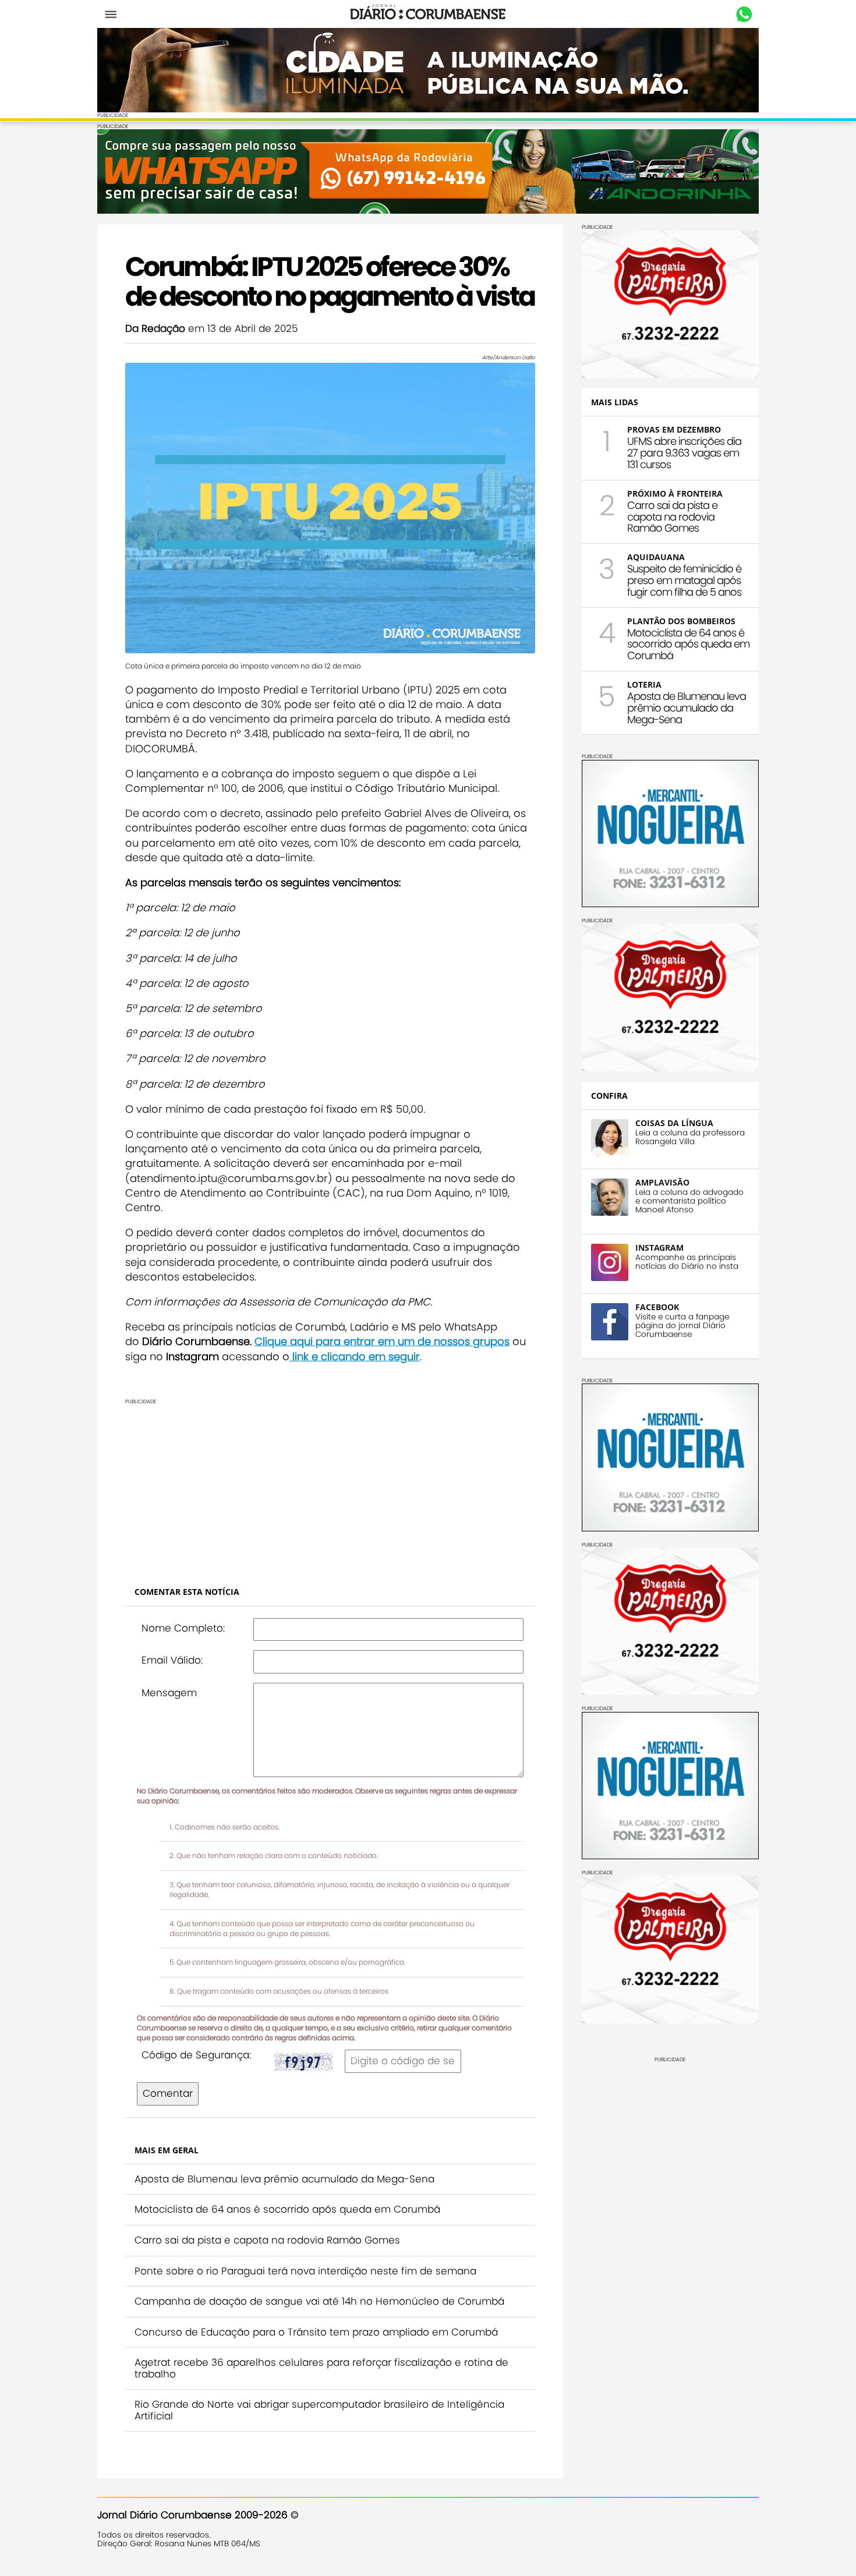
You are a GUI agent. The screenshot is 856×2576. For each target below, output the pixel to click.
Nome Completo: (183, 1628)
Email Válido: (172, 1660)
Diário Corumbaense (428, 14)
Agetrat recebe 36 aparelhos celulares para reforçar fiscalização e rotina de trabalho (321, 2368)
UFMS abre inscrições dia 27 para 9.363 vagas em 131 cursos (684, 453)
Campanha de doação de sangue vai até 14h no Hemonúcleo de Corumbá (319, 2301)
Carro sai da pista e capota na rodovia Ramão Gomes (267, 2240)
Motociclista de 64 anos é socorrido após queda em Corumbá (287, 2209)
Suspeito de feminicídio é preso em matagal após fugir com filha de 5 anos (684, 580)
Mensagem (169, 1693)
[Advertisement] (330, 1486)
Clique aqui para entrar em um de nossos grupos (382, 1341)
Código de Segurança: (196, 2055)
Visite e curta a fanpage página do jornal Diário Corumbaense (682, 1326)
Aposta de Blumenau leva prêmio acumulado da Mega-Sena (284, 2179)
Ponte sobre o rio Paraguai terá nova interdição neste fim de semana (305, 2271)
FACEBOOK (657, 1307)
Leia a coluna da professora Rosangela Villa (690, 1137)
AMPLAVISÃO (662, 1182)
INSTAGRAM (659, 1248)
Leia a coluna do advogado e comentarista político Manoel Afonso (689, 1201)
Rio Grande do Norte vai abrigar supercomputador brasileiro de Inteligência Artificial (319, 2410)
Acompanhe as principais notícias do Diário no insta (687, 1262)
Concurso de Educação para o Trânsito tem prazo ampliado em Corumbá (316, 2332)
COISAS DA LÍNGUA (674, 1123)
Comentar (168, 2093)
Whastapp (744, 15)
